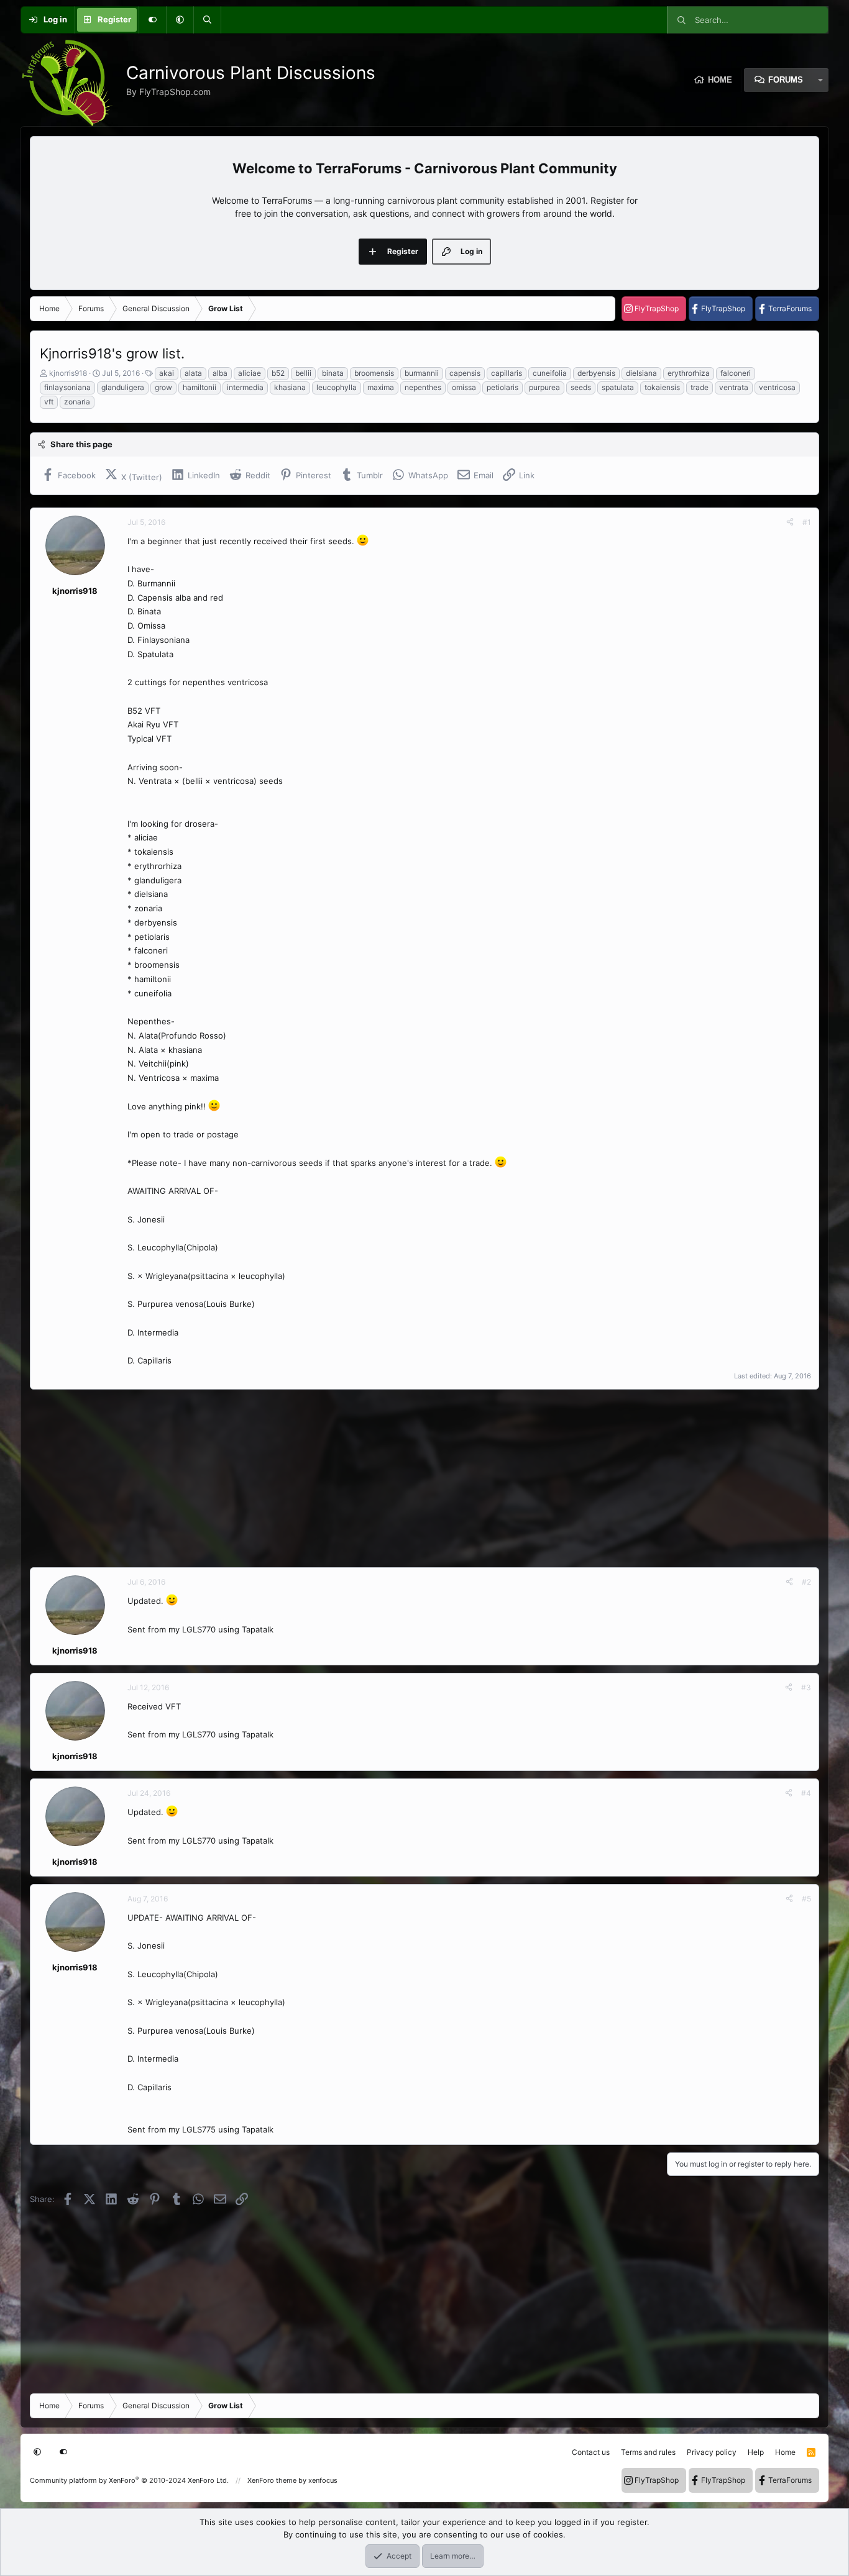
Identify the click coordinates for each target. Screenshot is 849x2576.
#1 (807, 522)
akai (167, 373)
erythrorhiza (689, 373)
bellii (303, 373)
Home (720, 80)
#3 (806, 1687)
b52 (278, 373)
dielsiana (641, 373)
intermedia (245, 387)
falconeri (736, 373)
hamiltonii (200, 387)
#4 (806, 1793)
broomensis (374, 373)
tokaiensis (662, 387)
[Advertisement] (403, 1478)
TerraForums (790, 308)
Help (756, 2452)
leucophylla (337, 387)
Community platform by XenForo (129, 2480)
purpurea (544, 387)
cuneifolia (550, 373)
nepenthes (423, 387)
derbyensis (596, 373)
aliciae (250, 373)
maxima (381, 387)
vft (49, 402)
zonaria (77, 402)
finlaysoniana (67, 387)
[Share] (790, 522)
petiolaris (503, 387)
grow (163, 387)
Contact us (591, 2452)
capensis (465, 373)
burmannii (422, 373)
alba (220, 373)
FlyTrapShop (657, 308)
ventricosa (777, 387)
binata (333, 373)
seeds (581, 387)
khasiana (290, 387)
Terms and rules (648, 2452)
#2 (806, 1582)
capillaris (507, 373)
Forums (786, 80)
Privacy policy (712, 2452)
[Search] (207, 20)
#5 (806, 1899)
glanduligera (123, 387)
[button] (180, 20)
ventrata (734, 387)
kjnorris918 (68, 373)
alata (193, 373)
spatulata (618, 387)
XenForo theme (272, 2480)
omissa (464, 387)
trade (700, 387)
